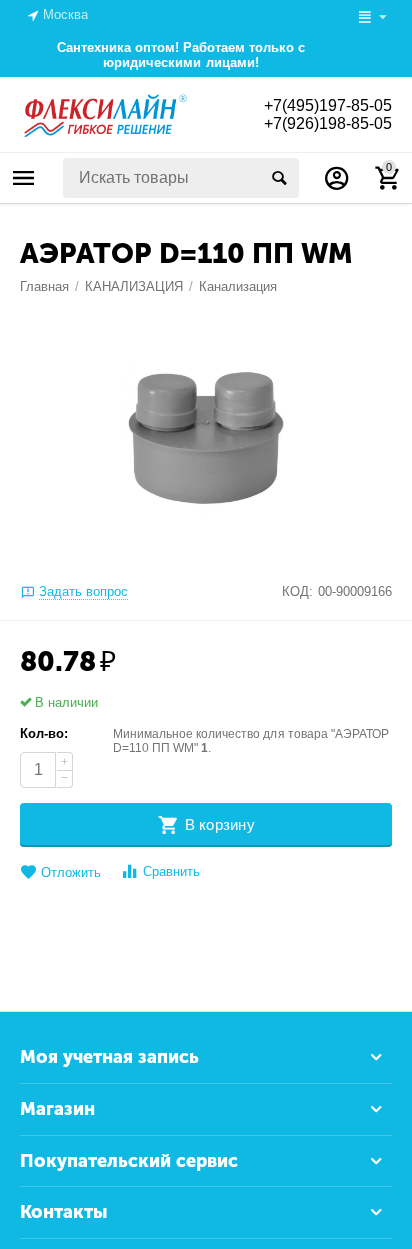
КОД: (297, 591)
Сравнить (171, 871)
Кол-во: (44, 733)
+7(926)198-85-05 (328, 123)
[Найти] (279, 178)
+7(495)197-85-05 (328, 105)
